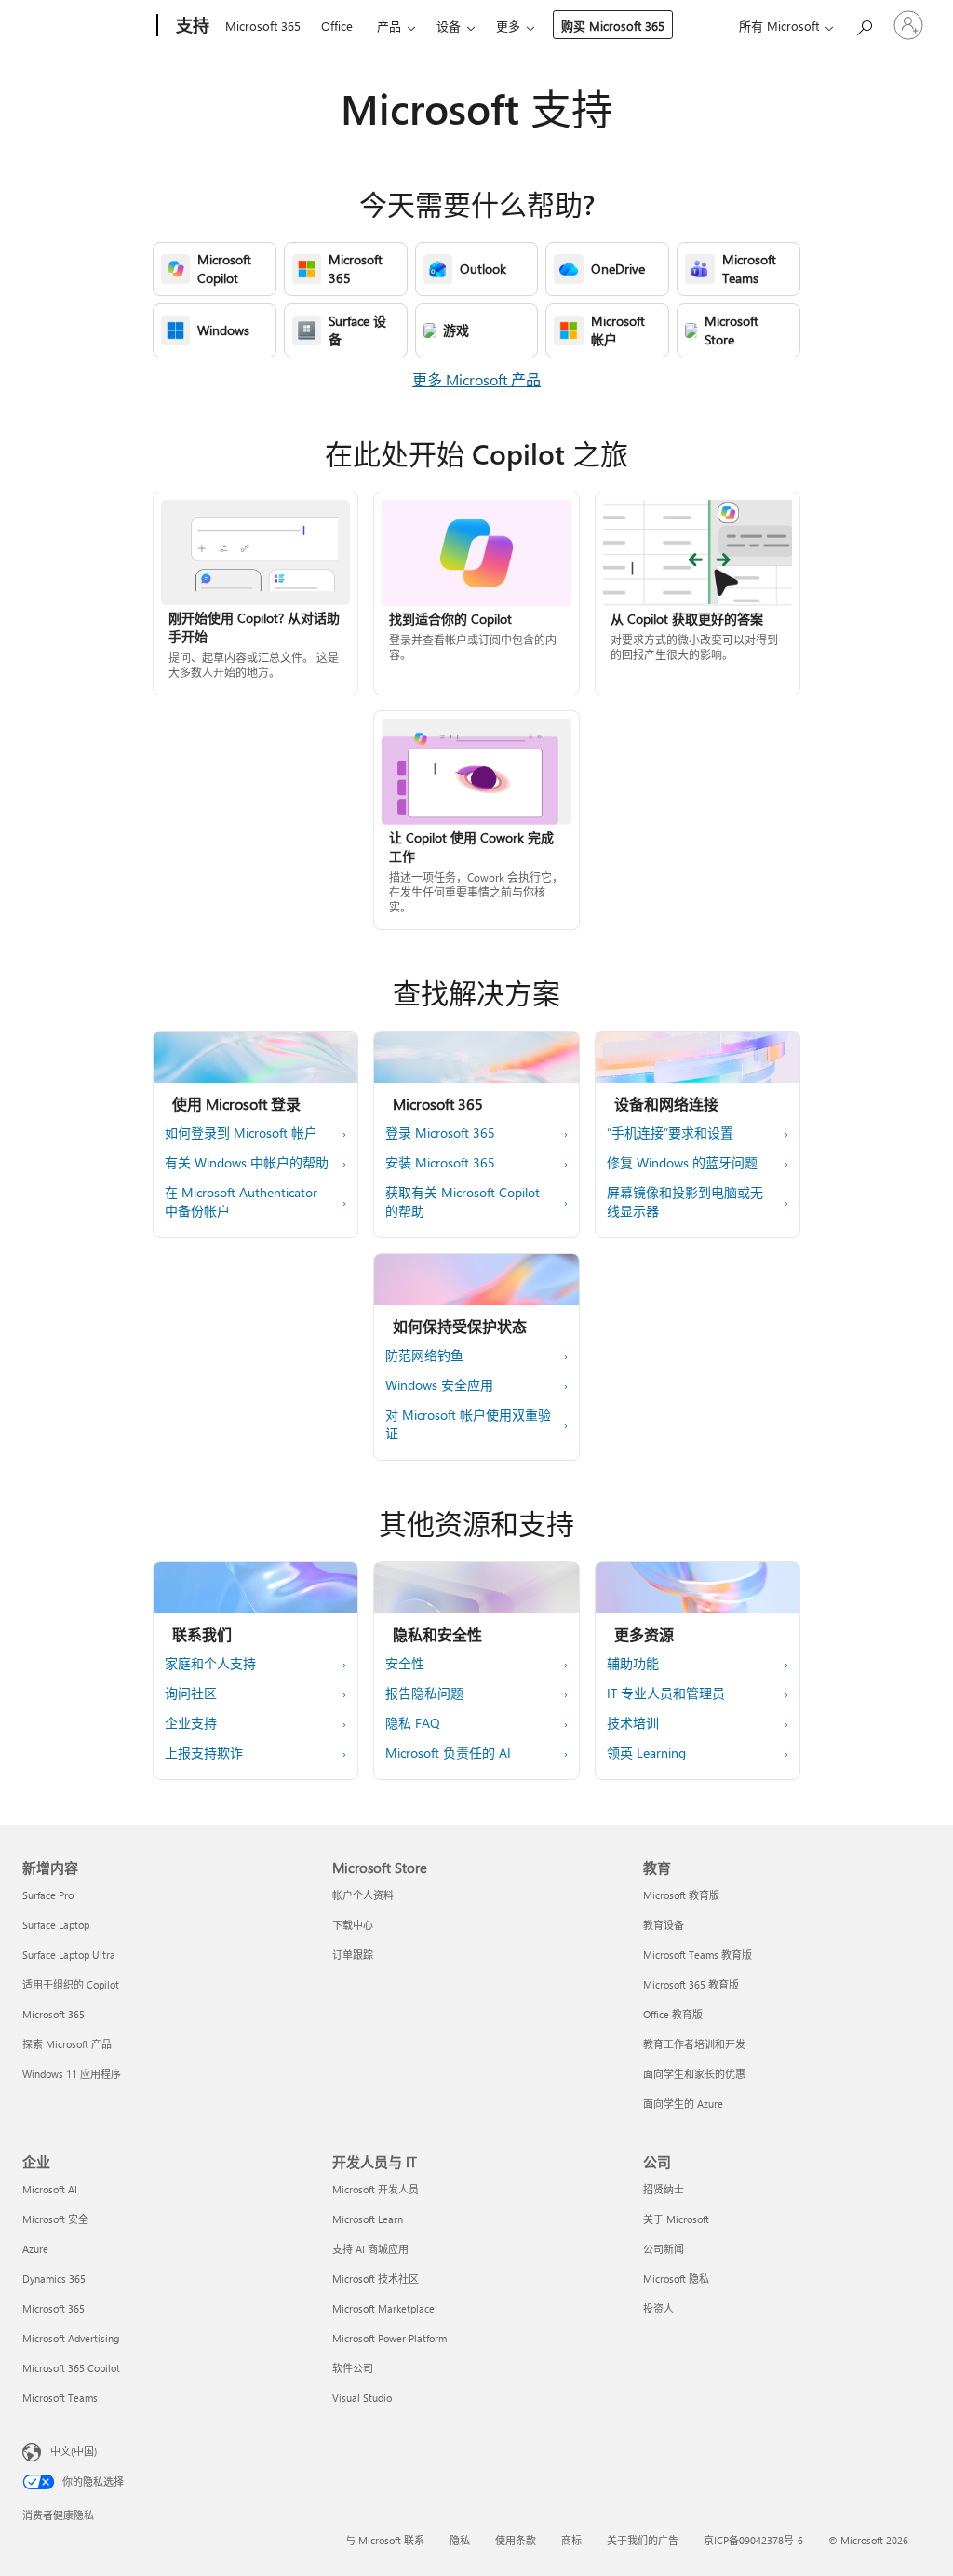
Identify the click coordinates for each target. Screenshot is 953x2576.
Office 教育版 (673, 2014)
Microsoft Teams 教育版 (698, 1955)
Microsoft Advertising (71, 2338)
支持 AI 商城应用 (370, 2249)
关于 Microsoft (676, 2219)
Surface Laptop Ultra (69, 1955)
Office (337, 26)
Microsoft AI (50, 2189)
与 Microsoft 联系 (385, 2540)
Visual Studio (362, 2398)
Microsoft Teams (60, 2398)
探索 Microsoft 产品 (67, 2044)
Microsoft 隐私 (676, 2279)
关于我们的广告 (643, 2540)
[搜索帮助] (864, 24)
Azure (35, 2249)
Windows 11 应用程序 (72, 2074)
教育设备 (664, 1925)
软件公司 (353, 2368)
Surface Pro (48, 1895)
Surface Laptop (56, 1925)
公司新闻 (664, 2249)
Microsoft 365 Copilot (71, 2368)
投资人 (658, 2308)
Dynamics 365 (54, 2279)
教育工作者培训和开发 (694, 2044)
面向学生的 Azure (683, 2104)
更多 (508, 26)
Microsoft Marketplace (383, 2308)
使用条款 (516, 2540)
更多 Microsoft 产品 (476, 379)
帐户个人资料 (363, 1895)
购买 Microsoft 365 (613, 26)
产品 (389, 26)
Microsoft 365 (263, 26)
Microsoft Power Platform (389, 2338)
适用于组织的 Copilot (71, 1984)
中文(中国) (74, 2451)
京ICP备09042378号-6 (753, 2540)
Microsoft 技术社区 (376, 2279)
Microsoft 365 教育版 (691, 1984)
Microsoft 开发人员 (376, 2189)
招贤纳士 (664, 2189)
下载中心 (353, 1925)
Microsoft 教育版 (681, 1895)
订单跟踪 (353, 1955)
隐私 (460, 2540)
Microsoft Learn (368, 2219)
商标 (571, 2540)
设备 (449, 26)
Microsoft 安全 (55, 2219)
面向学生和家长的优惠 (694, 2074)
